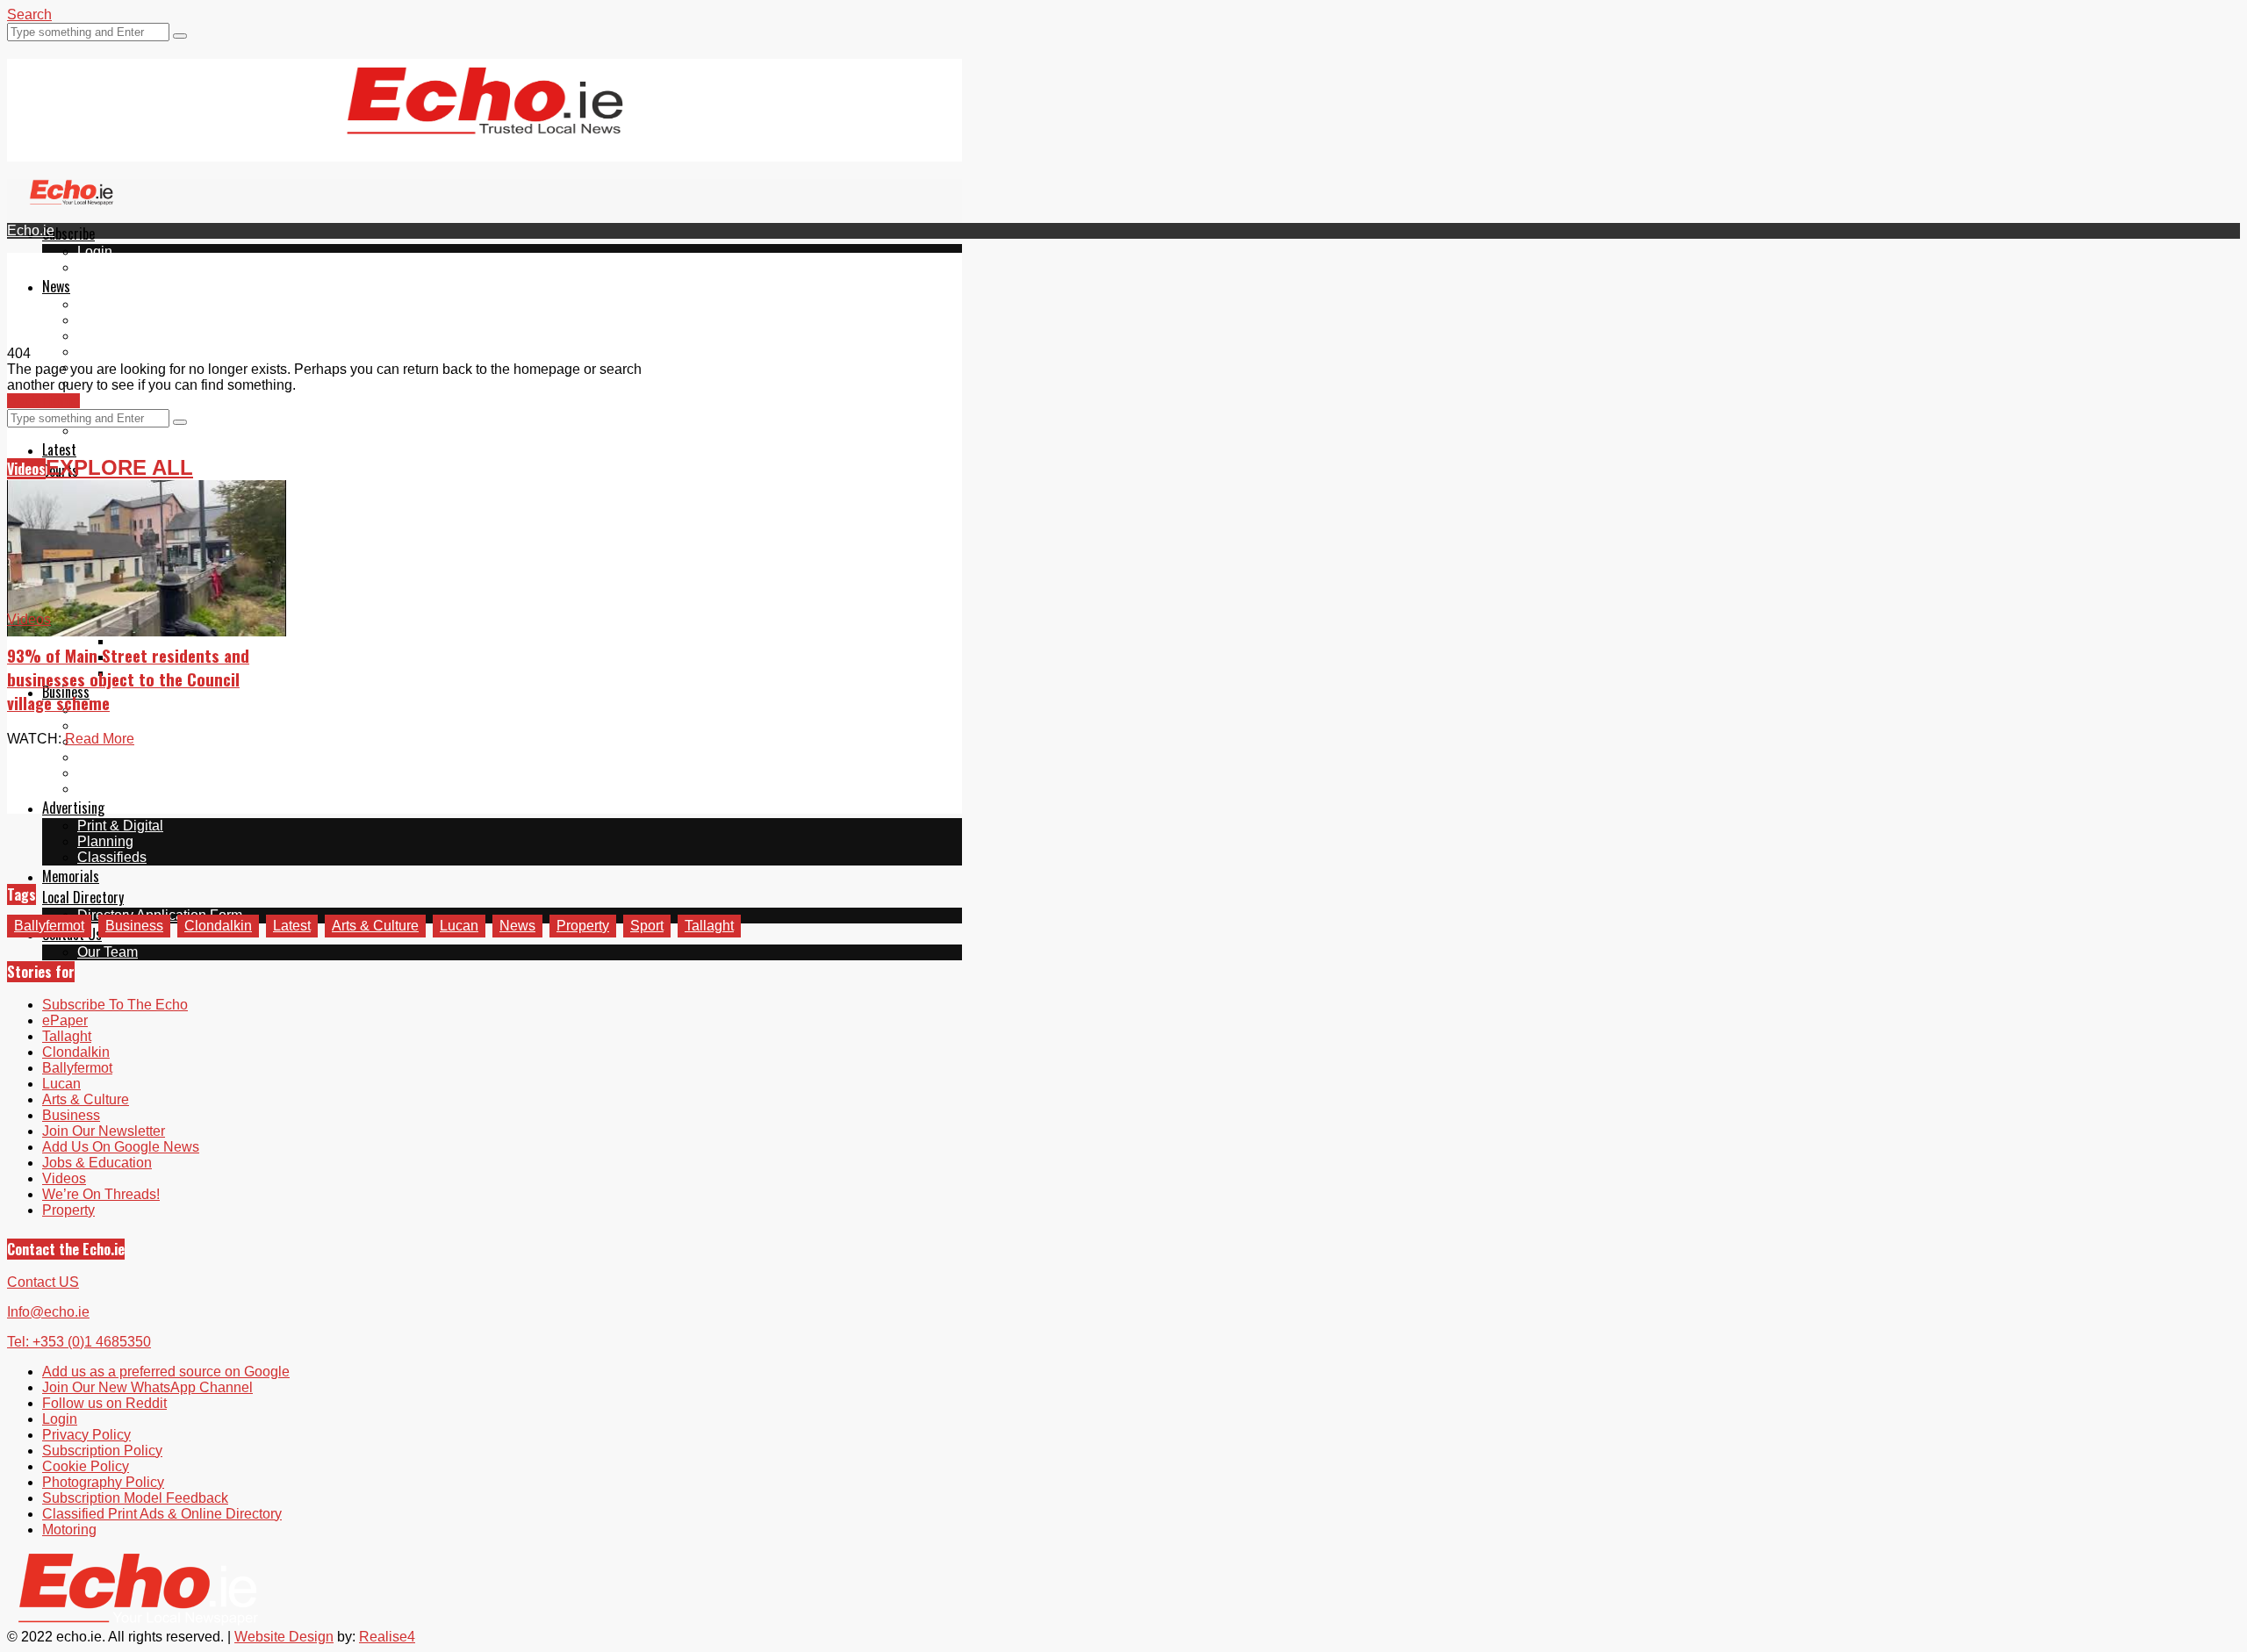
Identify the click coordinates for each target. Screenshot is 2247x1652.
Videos (26, 469)
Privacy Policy (86, 1435)
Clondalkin (111, 320)
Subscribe (68, 233)
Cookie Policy (86, 1466)
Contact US (43, 1282)
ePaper (100, 267)
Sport (647, 926)
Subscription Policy (102, 1451)
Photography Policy (103, 1482)
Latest (59, 449)
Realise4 (387, 1637)
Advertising (73, 808)
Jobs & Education (97, 1163)
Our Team (108, 952)
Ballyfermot (112, 336)
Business (134, 926)
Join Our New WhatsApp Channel (147, 1387)
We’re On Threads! (101, 1194)
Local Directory (83, 897)
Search (29, 14)
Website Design (284, 1637)
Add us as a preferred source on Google (201, 399)
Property (583, 926)
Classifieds (112, 857)
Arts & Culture (375, 926)
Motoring (104, 725)
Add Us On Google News (121, 1147)
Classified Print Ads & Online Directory (162, 1514)
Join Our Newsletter (104, 1131)
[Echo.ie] (485, 120)
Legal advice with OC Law (159, 789)
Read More (100, 739)
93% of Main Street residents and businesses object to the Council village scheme (128, 679)
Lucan (97, 352)
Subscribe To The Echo (115, 1005)
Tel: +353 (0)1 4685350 (79, 1342)
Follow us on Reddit (140, 431)
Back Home (43, 401)
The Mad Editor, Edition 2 (191, 641)
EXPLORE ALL (119, 467)
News (56, 286)
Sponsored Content (138, 773)
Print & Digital (120, 826)
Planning (105, 841)
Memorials (71, 876)
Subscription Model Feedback (135, 1498)
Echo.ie (31, 230)
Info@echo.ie (48, 1312)
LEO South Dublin (134, 757)
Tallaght (102, 304)
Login (95, 251)
